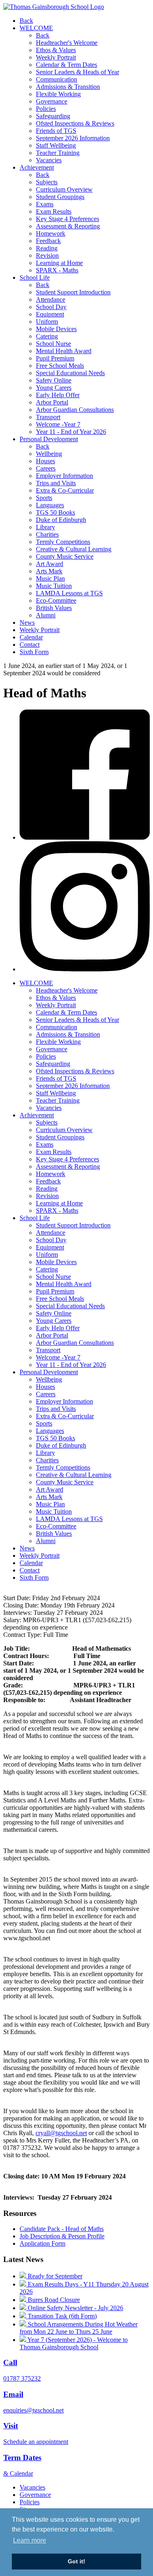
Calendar (31, 637)
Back (26, 21)
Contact (30, 645)
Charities (47, 534)
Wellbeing (49, 454)
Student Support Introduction (73, 292)
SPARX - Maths (57, 270)
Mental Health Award (64, 351)
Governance (52, 101)
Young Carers (54, 388)
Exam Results (54, 211)
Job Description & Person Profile (62, 2236)
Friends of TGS (56, 131)
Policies (46, 109)
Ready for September (54, 2276)
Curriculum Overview (64, 189)
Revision (47, 255)
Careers (46, 468)
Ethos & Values (56, 50)
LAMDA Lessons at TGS (69, 593)
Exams (45, 204)
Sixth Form (34, 652)
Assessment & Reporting (68, 226)
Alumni (46, 615)
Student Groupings (60, 197)
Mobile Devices (56, 329)
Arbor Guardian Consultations (75, 410)
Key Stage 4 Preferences (68, 219)
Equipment (50, 314)
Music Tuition (54, 586)
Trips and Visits (56, 483)
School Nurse (53, 344)
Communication (57, 79)
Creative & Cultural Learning (74, 549)
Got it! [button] (76, 2561)
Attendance (51, 300)
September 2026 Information (73, 138)
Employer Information (64, 476)
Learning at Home (59, 263)
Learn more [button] (30, 2540)
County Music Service (65, 556)
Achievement (37, 167)
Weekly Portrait (56, 57)
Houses (45, 461)
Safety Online (54, 380)
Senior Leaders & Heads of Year (78, 72)
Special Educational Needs (70, 373)
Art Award (50, 564)
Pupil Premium (55, 358)
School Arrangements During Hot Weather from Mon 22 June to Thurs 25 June (79, 2328)
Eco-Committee (56, 600)
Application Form (42, 2243)
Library (45, 527)
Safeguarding (53, 116)
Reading (47, 248)
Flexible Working (58, 94)
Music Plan (50, 578)
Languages (50, 505)
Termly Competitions (63, 542)
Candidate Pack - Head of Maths (62, 2229)
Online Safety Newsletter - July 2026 (75, 2308)
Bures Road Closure (53, 2300)
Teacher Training (58, 153)
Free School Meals (60, 366)
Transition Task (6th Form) (61, 2316)
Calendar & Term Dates (67, 65)
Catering (47, 336)
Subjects (47, 182)
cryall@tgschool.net (61, 2133)
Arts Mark (49, 571)
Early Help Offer (58, 395)
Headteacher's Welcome (67, 43)
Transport (48, 417)
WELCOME (36, 28)
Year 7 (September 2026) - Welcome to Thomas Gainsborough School (74, 2343)
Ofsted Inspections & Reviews (75, 123)
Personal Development (49, 439)
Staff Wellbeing (56, 145)
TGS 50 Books (55, 512)
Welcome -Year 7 (58, 424)
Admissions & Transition (68, 87)
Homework (51, 233)
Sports (44, 498)
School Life (35, 278)
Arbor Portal (52, 402)
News (27, 622)
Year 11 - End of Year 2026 (71, 432)
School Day (51, 307)
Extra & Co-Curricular (65, 490)
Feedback (48, 241)
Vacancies (49, 160)
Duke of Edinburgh (61, 520)
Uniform (47, 322)
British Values (54, 608)
